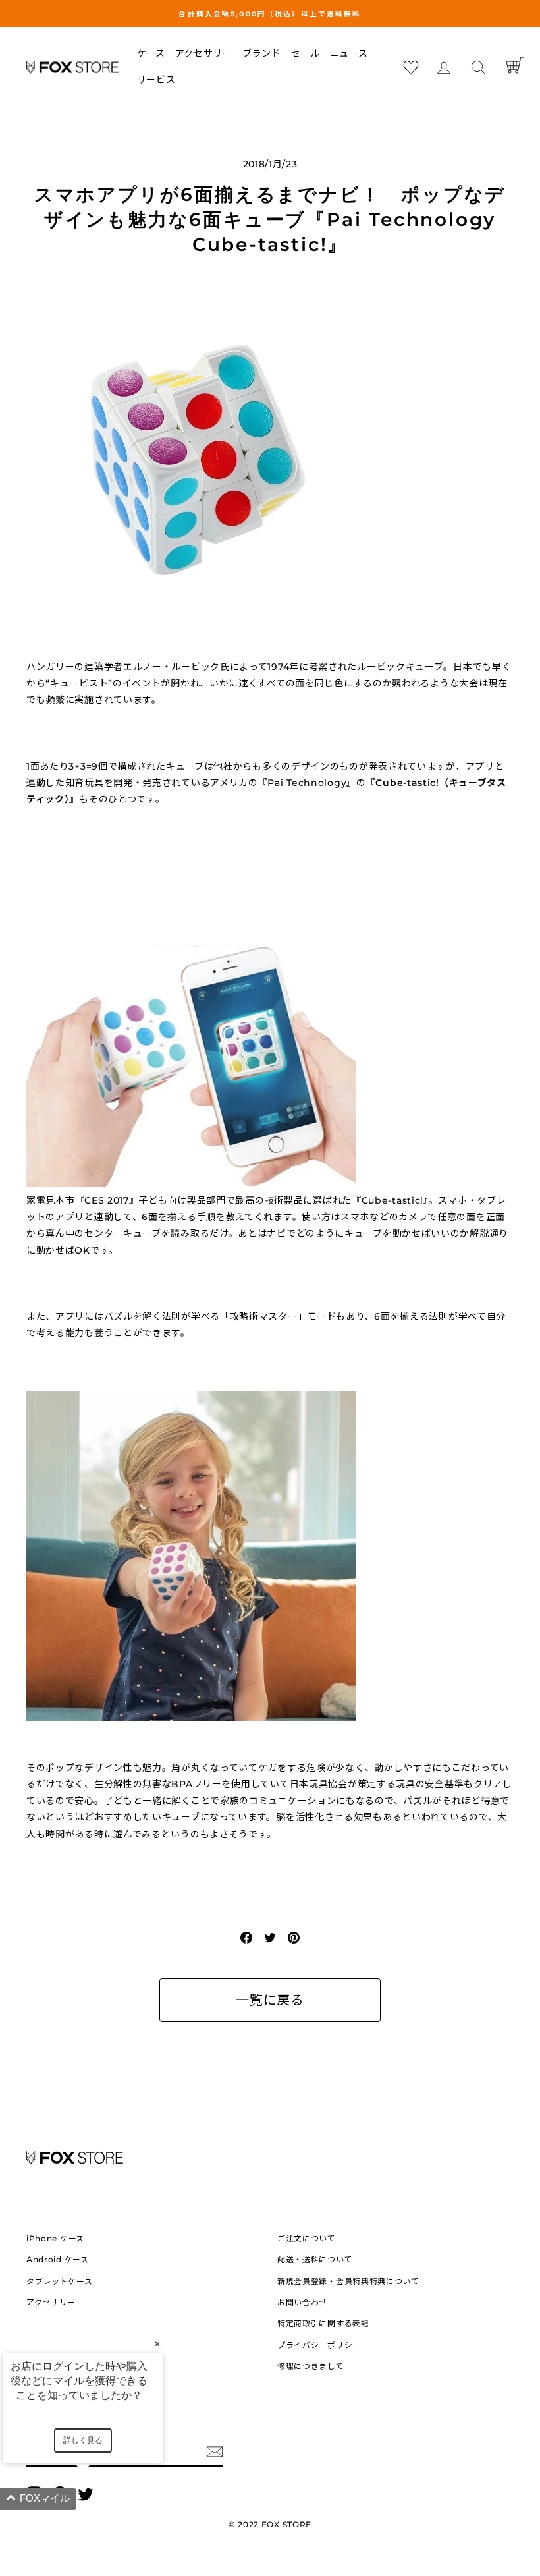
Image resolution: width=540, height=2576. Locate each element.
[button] (99, 2499)
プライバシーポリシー (319, 2345)
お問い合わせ (302, 2302)
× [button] (157, 2344)
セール (306, 53)
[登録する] (215, 2451)
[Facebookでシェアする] (246, 1937)
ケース (151, 53)
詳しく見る (83, 2440)
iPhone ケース (55, 2238)
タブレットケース (60, 2281)
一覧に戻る (270, 2000)
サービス (156, 80)
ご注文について (307, 2238)
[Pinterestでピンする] (294, 1937)
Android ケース (58, 2259)
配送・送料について (315, 2259)
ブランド (262, 53)
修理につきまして (311, 2366)
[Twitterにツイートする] (270, 1937)
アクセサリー (204, 53)
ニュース (349, 53)
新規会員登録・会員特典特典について (348, 2281)
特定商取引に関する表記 (323, 2323)
